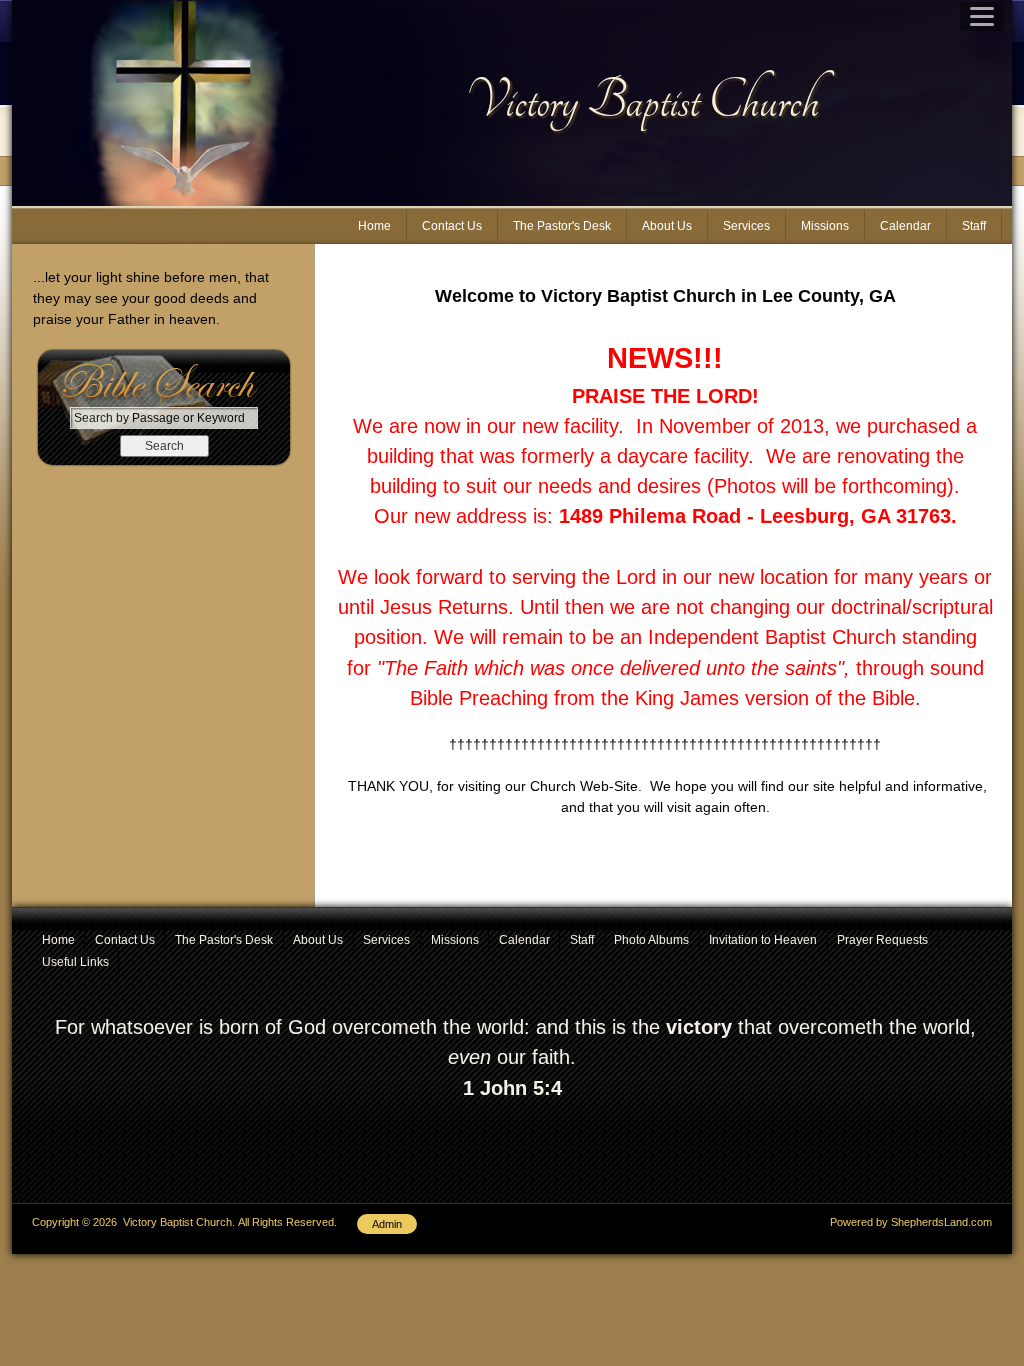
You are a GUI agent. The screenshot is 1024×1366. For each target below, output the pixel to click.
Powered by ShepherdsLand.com (911, 1222)
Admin (387, 1224)
